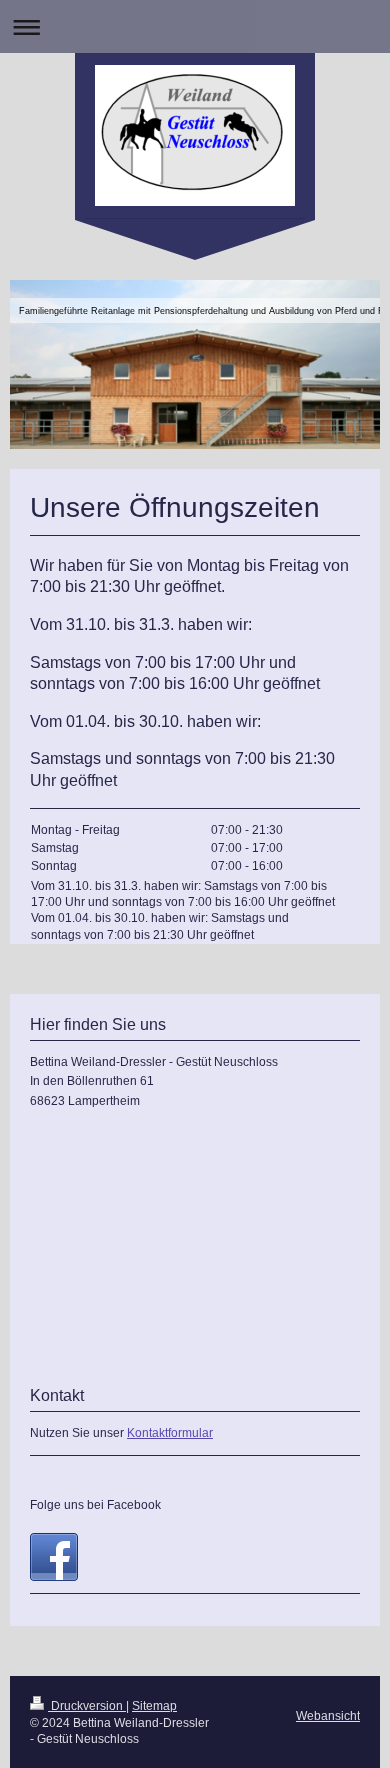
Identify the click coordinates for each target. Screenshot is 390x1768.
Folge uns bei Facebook (95, 1505)
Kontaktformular (170, 1433)
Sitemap (154, 1706)
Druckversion (87, 1706)
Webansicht (328, 1716)
